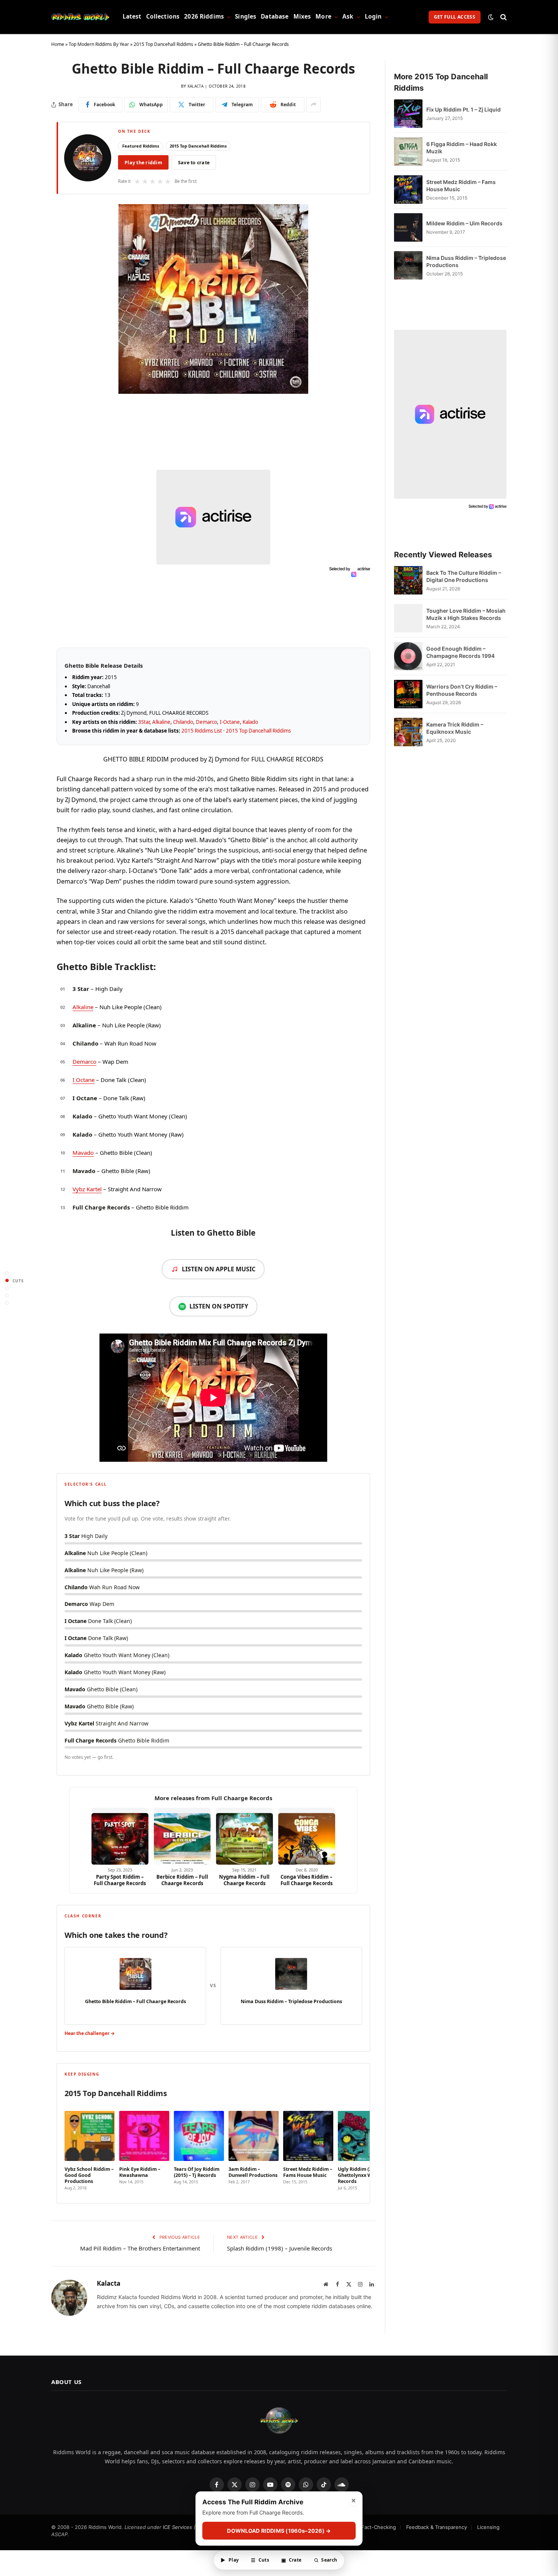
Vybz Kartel (87, 1189)
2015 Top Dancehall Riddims (163, 44)
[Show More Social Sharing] (314, 105)
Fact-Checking (379, 2527)
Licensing (488, 2527)
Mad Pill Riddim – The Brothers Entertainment (140, 2248)
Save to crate (194, 163)
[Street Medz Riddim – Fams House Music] (408, 190)
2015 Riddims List (202, 731)
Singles (246, 17)
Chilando (183, 722)
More (323, 17)
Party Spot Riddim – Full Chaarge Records (120, 1880)
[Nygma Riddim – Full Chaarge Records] (244, 1836)
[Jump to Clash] (7, 1296)
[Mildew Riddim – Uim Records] (408, 227)
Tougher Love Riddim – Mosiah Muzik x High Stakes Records (466, 614)
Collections (163, 17)
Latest (132, 17)
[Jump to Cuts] (7, 1281)
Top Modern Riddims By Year (99, 44)
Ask (348, 17)
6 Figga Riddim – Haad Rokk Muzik (462, 148)
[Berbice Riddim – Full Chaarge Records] (182, 1836)
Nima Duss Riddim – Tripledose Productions (466, 261)
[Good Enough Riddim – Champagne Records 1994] (408, 656)
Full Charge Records (101, 1207)
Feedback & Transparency (437, 2527)
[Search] (503, 17)
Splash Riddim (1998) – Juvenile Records (280, 2248)
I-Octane (230, 722)
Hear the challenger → (90, 2033)
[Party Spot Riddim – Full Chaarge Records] (120, 1836)
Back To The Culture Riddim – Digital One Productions (464, 576)
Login (373, 17)
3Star (144, 722)
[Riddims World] (80, 17)
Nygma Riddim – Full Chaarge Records (244, 1880)
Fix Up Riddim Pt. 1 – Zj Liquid (463, 109)
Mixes (302, 17)
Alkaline (161, 722)
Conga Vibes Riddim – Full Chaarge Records (307, 1880)
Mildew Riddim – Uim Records (464, 223)
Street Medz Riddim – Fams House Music (461, 186)
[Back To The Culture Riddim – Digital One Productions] (408, 580)
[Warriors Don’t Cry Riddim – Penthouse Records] (408, 694)
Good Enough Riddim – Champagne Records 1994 (460, 652)
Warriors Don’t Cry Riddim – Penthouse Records (462, 690)
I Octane (84, 1080)
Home (58, 44)
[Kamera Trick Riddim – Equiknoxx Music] (408, 732)
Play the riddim (143, 163)
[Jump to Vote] (7, 1288)
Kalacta (195, 86)
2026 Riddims (204, 17)
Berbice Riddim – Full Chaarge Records (182, 1880)
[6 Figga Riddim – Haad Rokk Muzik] (408, 152)
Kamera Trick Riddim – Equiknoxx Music (455, 728)
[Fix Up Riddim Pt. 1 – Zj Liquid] (408, 114)
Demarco (206, 722)
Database (275, 17)
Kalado (250, 722)
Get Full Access (455, 17)
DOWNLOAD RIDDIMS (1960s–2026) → (279, 2531)
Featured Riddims (141, 146)
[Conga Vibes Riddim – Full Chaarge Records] (307, 1836)
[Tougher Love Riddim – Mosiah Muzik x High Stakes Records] (408, 618)
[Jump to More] (7, 1303)
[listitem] (90, 2148)
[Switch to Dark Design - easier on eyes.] (491, 17)
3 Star (81, 989)
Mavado (83, 1153)
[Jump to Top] (7, 1273)
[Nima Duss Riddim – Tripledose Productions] (408, 265)
